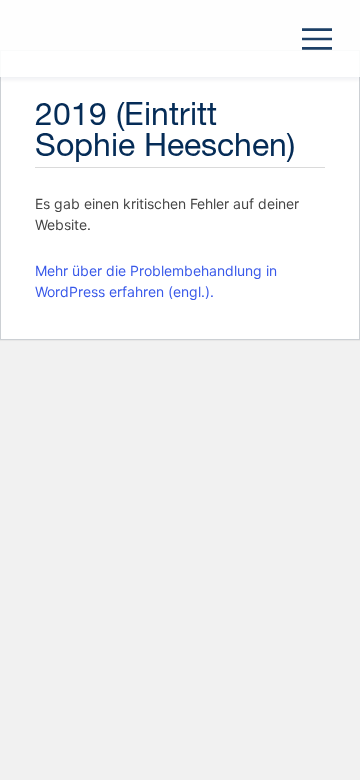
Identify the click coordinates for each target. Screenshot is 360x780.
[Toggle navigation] (317, 39)
